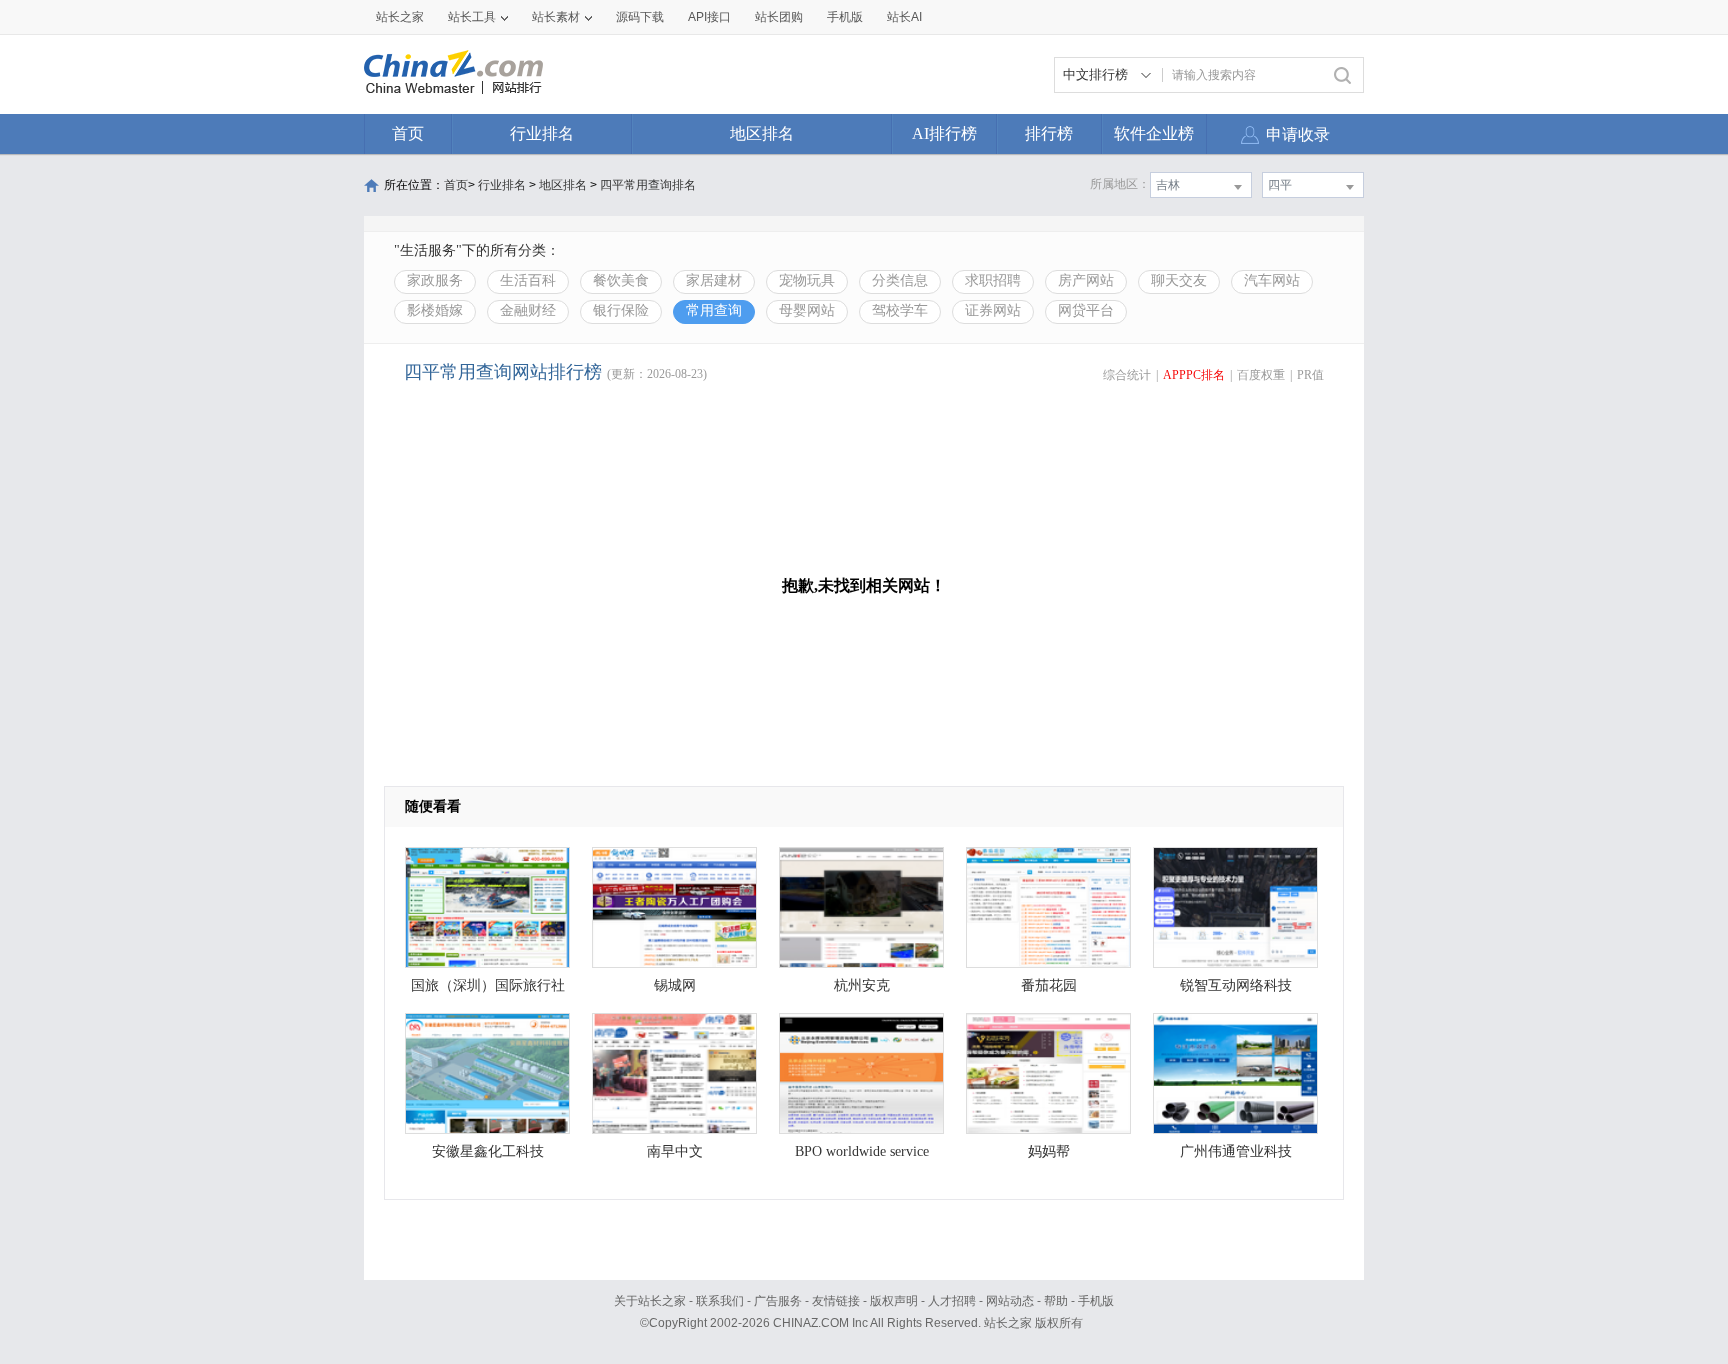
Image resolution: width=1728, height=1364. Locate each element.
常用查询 (714, 310)
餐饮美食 (621, 280)
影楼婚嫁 (435, 310)
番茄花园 (1049, 985)
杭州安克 (862, 985)
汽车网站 (1272, 280)
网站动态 (1010, 1301)
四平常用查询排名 (648, 185)
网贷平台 (1086, 310)
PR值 (1310, 375)
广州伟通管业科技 (1236, 1151)
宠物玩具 (807, 280)
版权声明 (894, 1301)
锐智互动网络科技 (1236, 985)
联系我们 (720, 1301)
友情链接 (836, 1301)
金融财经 (528, 310)
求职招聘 (993, 280)
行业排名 (542, 133)
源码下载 (640, 17)
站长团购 (779, 17)
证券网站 (993, 310)
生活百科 (528, 280)
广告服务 (778, 1301)
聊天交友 (1179, 280)
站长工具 (472, 17)
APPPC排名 (1194, 375)
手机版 (1096, 1301)
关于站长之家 (650, 1301)
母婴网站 (807, 310)
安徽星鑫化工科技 (488, 1151)
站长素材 (556, 17)
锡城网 (675, 985)
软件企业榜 (1154, 133)
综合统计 (1127, 375)
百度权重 (1261, 375)
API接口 (709, 17)
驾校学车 (900, 310)
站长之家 (400, 17)
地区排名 (762, 133)
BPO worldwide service (862, 1151)
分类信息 (900, 280)
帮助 (1056, 1301)
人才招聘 (952, 1301)
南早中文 (675, 1151)
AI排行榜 (944, 133)
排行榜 (1049, 133)
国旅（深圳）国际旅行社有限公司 (488, 990)
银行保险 (621, 310)
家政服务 (435, 280)
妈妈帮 (1049, 1151)
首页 (408, 133)
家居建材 (714, 280)
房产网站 (1086, 280)
